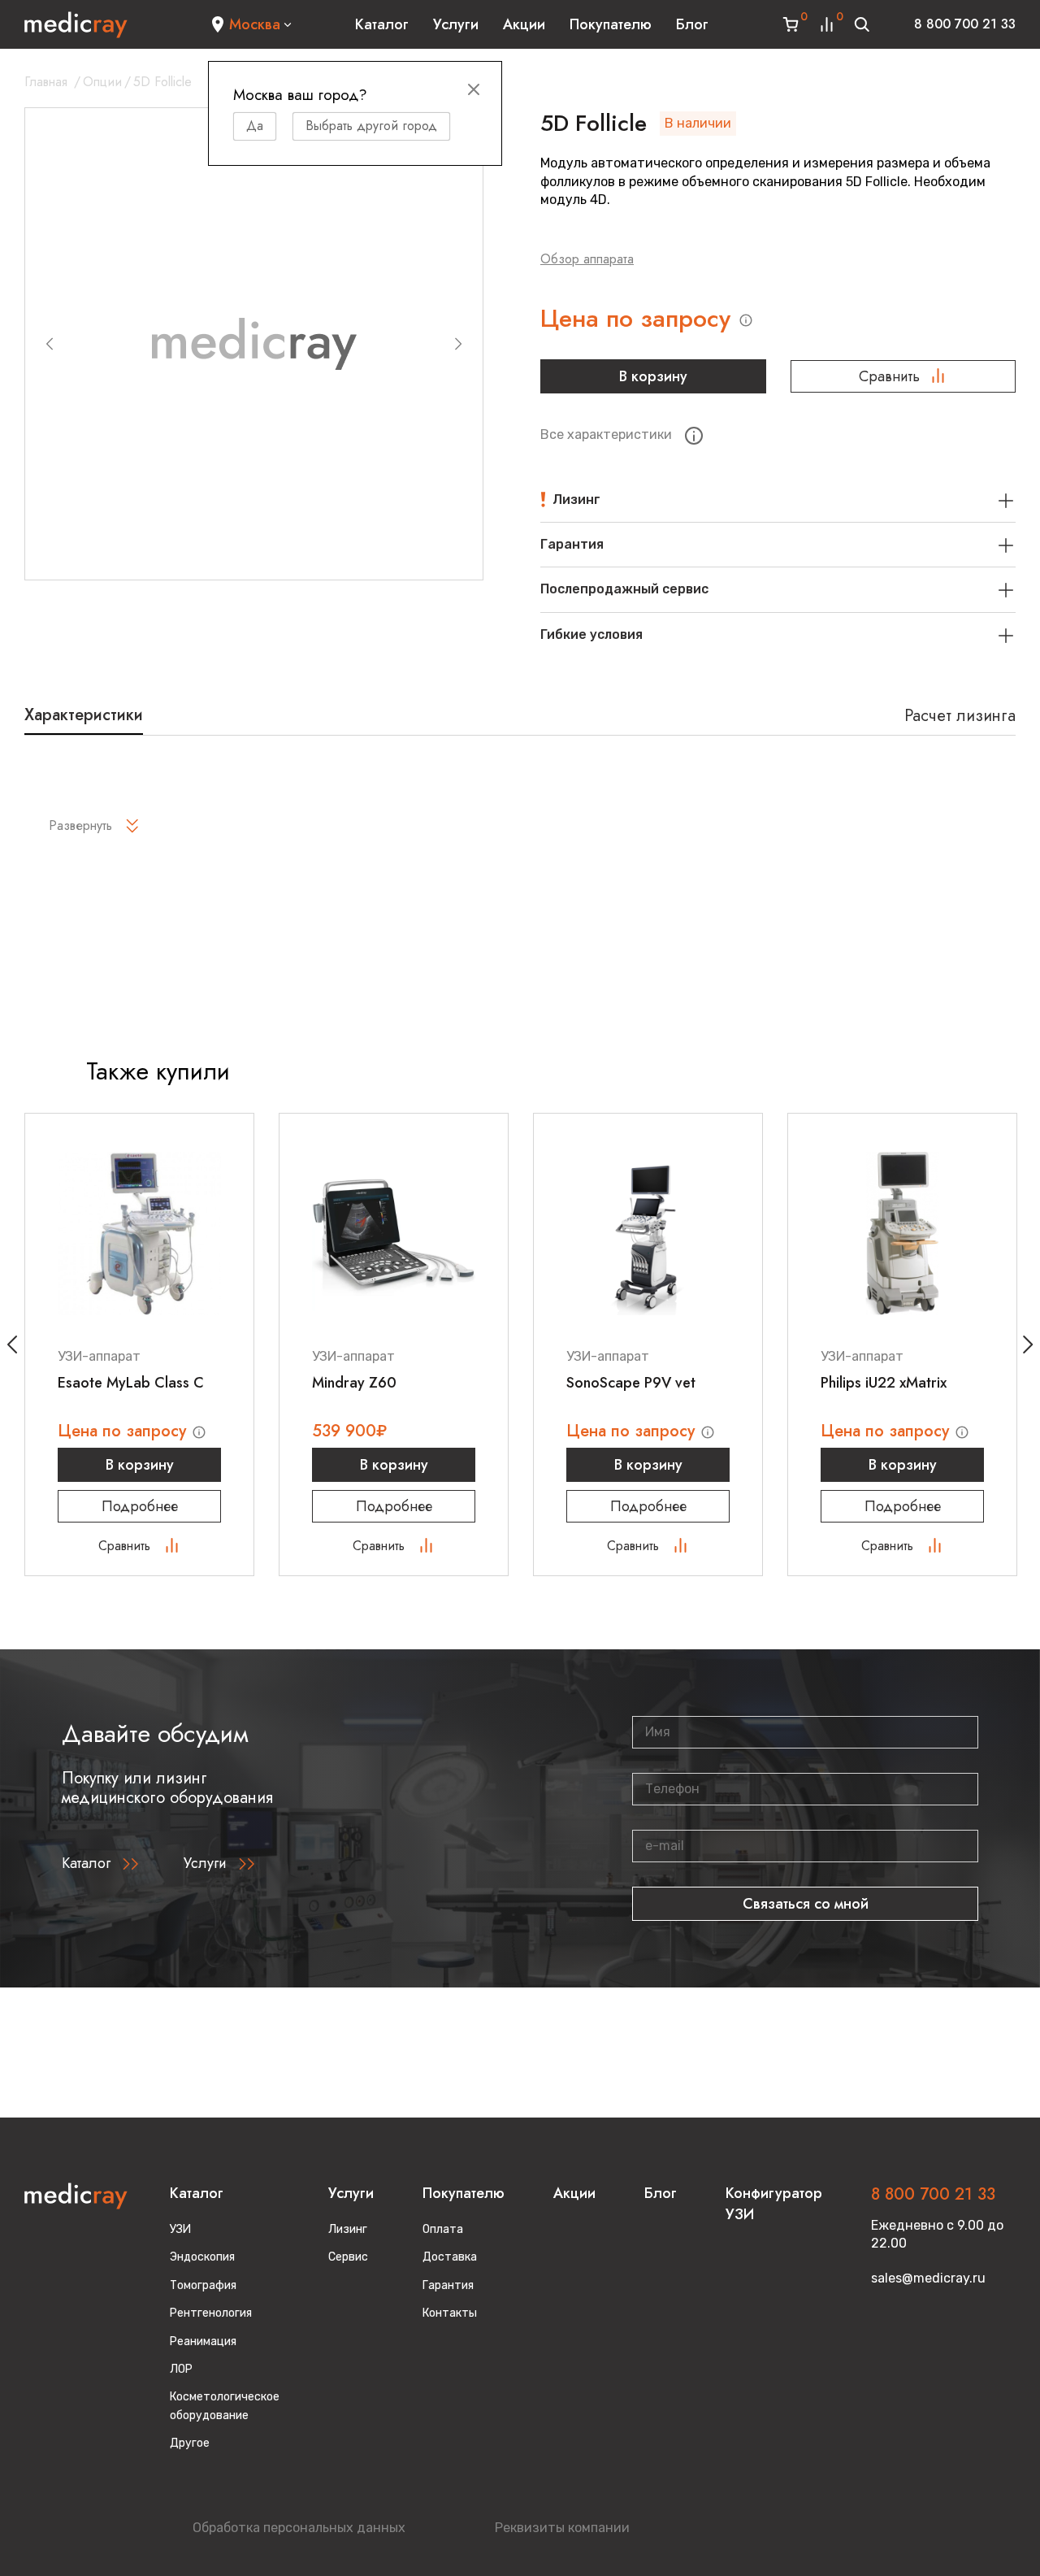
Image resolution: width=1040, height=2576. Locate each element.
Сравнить (889, 376)
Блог (692, 24)
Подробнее (140, 1506)
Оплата (443, 2229)
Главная (46, 82)
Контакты (450, 2313)
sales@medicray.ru (928, 2278)
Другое (190, 2443)
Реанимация (203, 2341)
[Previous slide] (50, 344)
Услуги (456, 24)
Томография (203, 2285)
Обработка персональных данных (299, 2528)
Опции (102, 82)
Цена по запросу (639, 319)
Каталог (382, 24)
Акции (524, 24)
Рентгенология (211, 2313)
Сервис (348, 2257)
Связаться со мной (806, 1904)
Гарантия (448, 2285)
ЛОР (181, 2369)
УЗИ (180, 2229)
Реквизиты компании (562, 2528)
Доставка (450, 2257)
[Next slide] (458, 344)
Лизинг (348, 2229)
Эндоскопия (202, 2257)
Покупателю (611, 24)
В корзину (653, 376)
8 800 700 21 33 (965, 24)
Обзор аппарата (587, 259)
